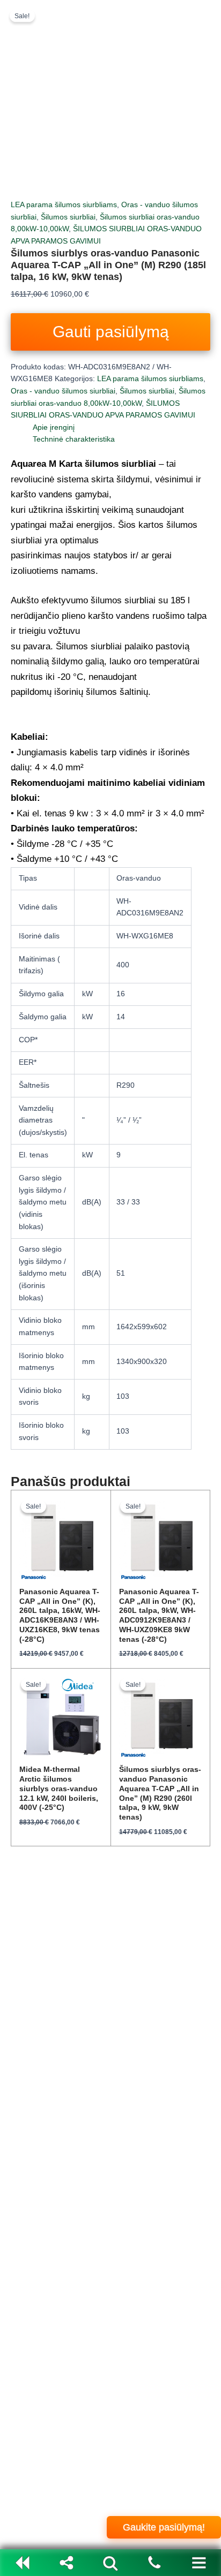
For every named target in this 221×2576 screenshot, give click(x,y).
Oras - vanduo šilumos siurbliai (63, 391)
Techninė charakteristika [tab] (74, 439)
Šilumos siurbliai (68, 217)
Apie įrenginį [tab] (54, 427)
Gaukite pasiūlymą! (164, 2527)
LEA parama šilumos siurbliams (64, 205)
